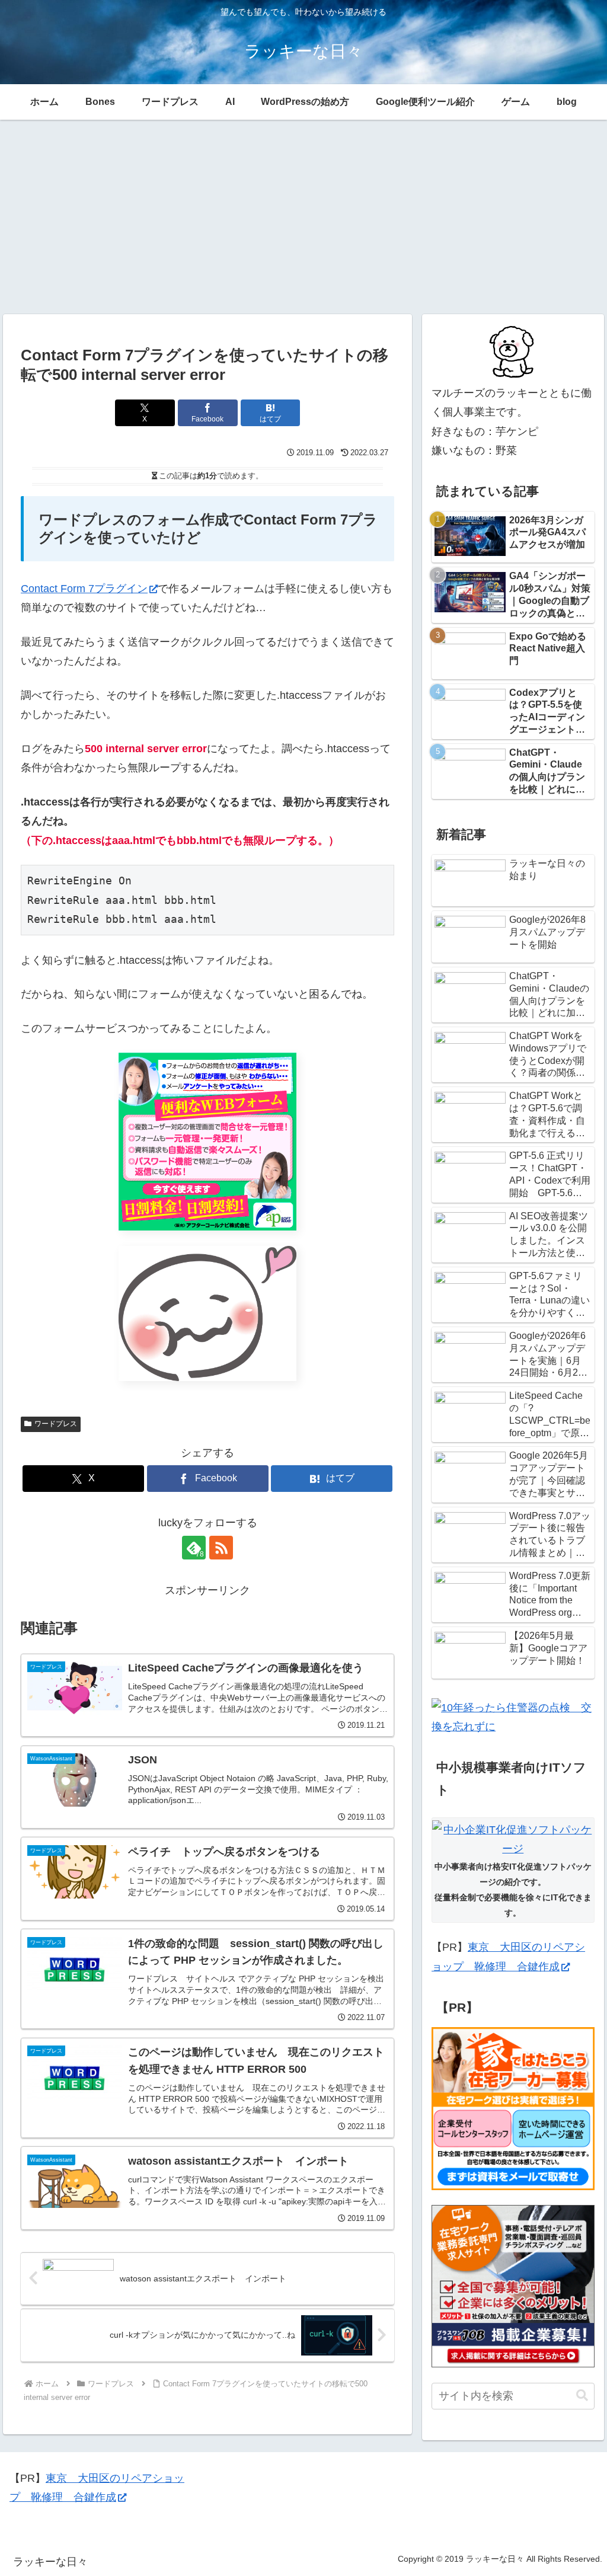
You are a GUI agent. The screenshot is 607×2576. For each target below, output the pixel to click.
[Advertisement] (303, 217)
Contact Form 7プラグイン (84, 589)
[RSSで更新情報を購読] (221, 1548)
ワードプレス (56, 1424)
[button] (582, 2396)
